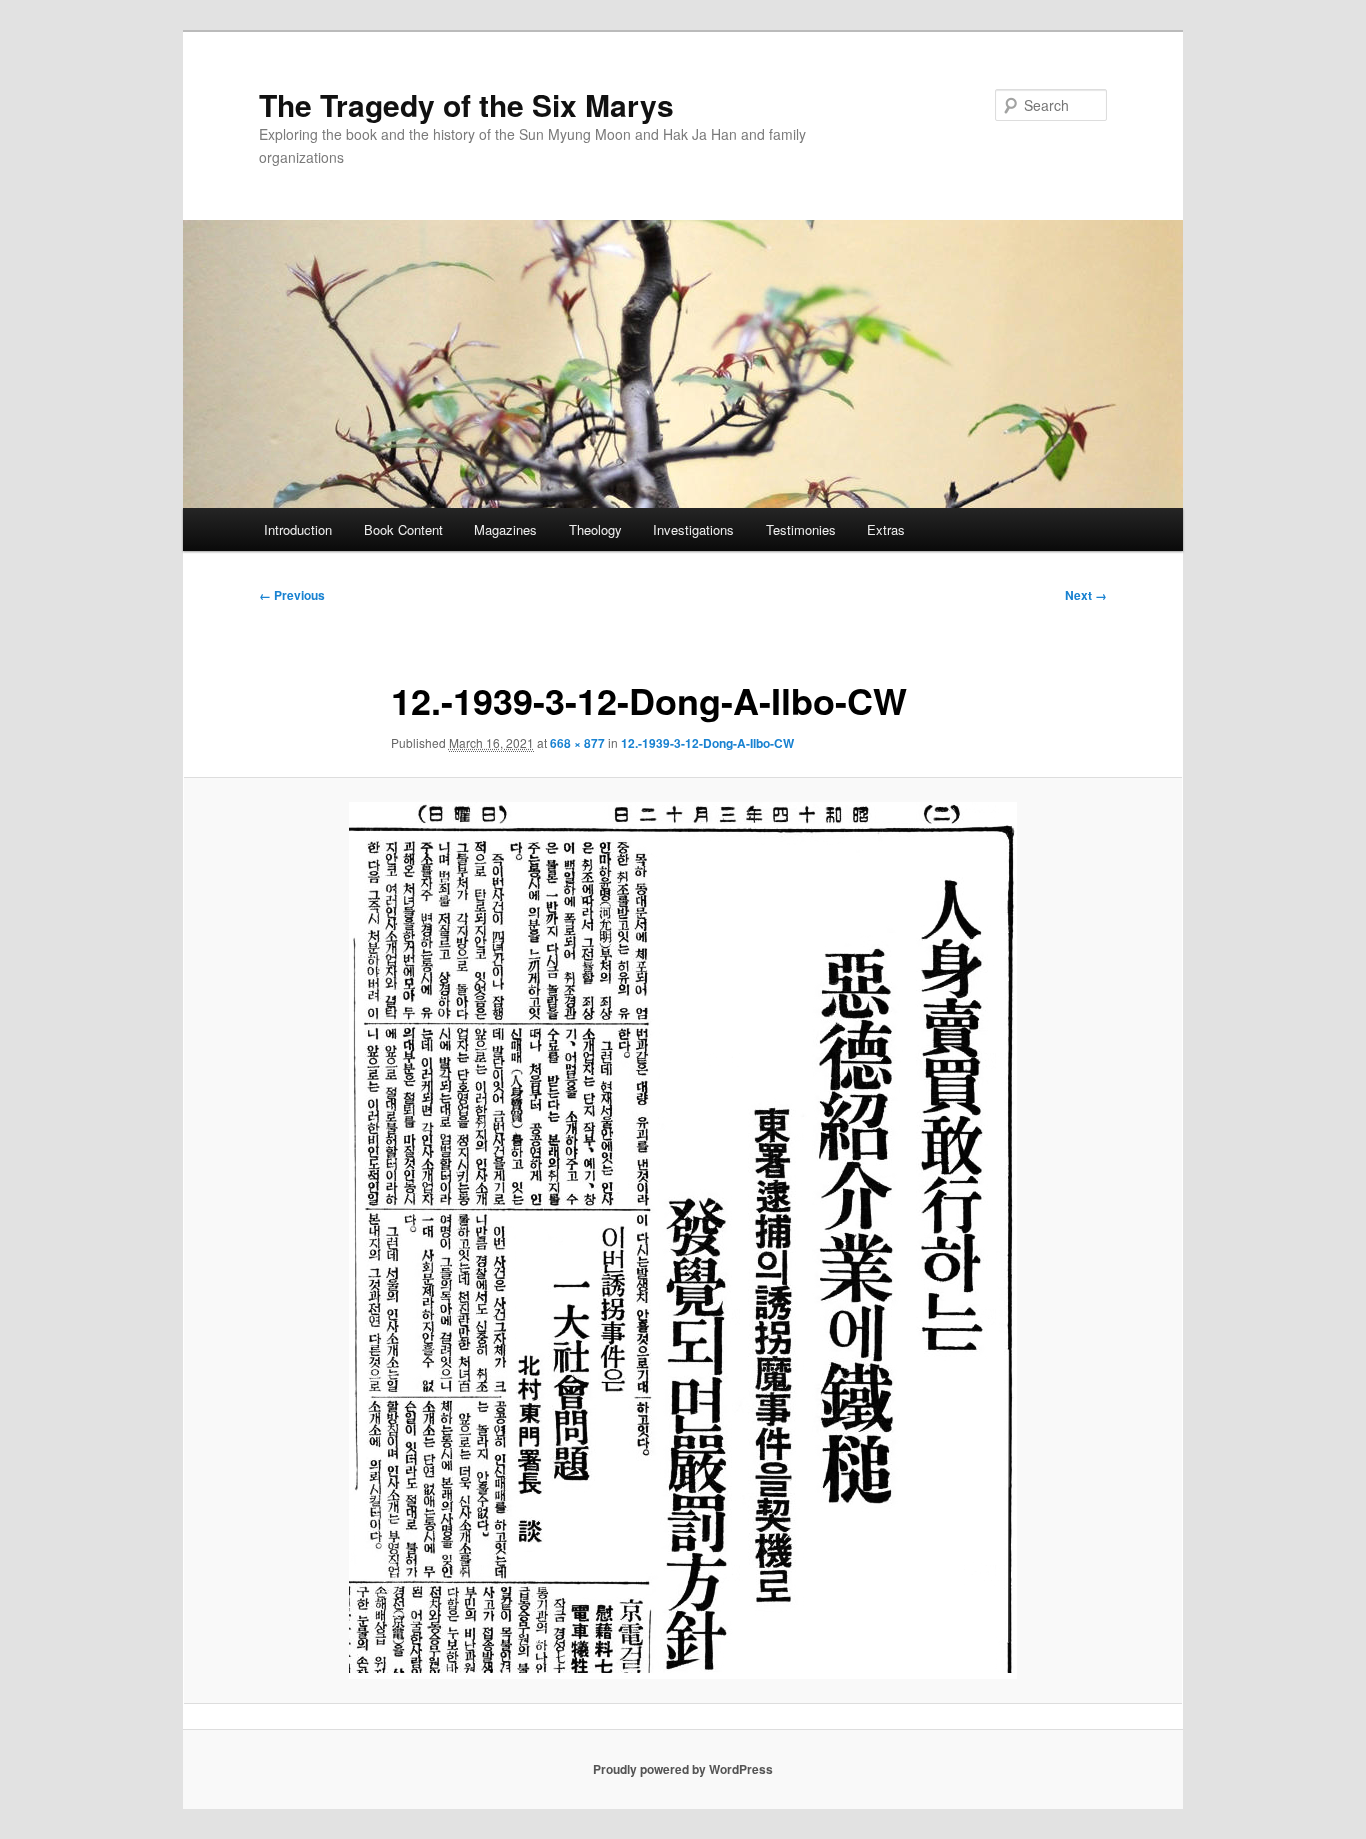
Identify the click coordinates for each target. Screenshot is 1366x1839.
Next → (1086, 595)
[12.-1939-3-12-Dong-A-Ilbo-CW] (683, 1240)
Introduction (298, 529)
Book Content (403, 529)
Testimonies (801, 529)
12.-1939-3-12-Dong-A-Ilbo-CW (707, 743)
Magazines (505, 529)
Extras (886, 529)
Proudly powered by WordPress (683, 1769)
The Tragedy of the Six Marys (466, 104)
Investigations (693, 529)
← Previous (292, 595)
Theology (595, 529)
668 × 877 (577, 743)
